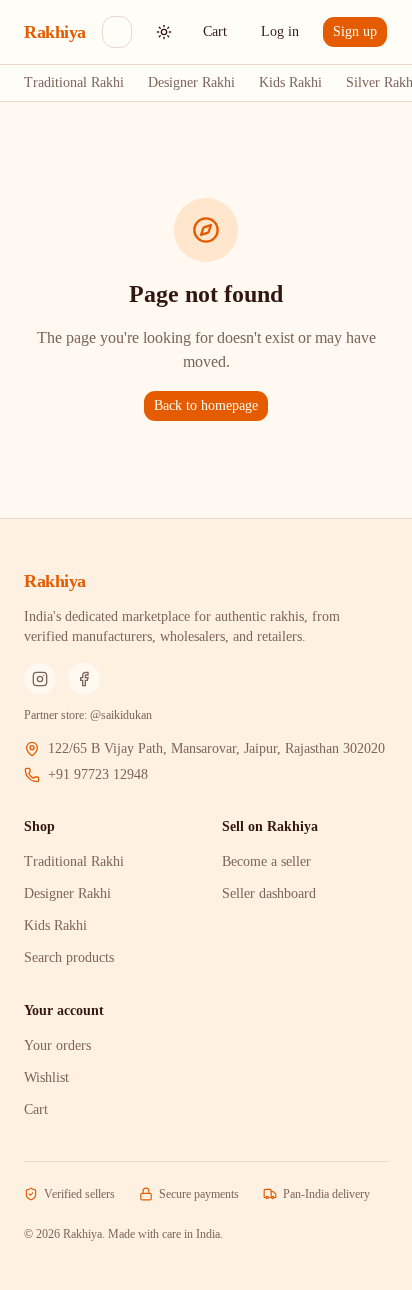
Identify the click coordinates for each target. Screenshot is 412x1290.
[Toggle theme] (164, 32)
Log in (280, 31)
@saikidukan (121, 715)
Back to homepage (206, 405)
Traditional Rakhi (74, 82)
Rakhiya (55, 32)
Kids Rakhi (290, 82)
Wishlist (46, 1077)
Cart (215, 31)
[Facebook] (84, 679)
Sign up (355, 31)
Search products (69, 957)
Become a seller (266, 861)
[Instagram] (40, 679)
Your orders (57, 1045)
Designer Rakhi (191, 82)
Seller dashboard (269, 893)
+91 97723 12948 (98, 774)
